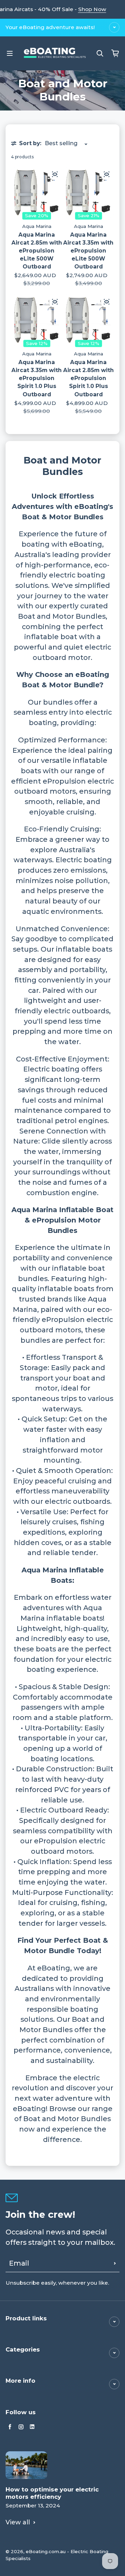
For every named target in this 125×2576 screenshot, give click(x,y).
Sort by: (30, 143)
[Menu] (10, 53)
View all (18, 2522)
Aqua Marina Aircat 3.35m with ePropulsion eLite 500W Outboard (88, 251)
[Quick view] (55, 174)
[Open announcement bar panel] (114, 27)
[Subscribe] (115, 2264)
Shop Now (92, 9)
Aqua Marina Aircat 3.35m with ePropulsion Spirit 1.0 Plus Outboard (37, 378)
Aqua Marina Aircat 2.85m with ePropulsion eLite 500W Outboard (37, 251)
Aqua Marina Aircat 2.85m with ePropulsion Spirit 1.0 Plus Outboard (89, 378)
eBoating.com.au (46, 2551)
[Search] (100, 53)
